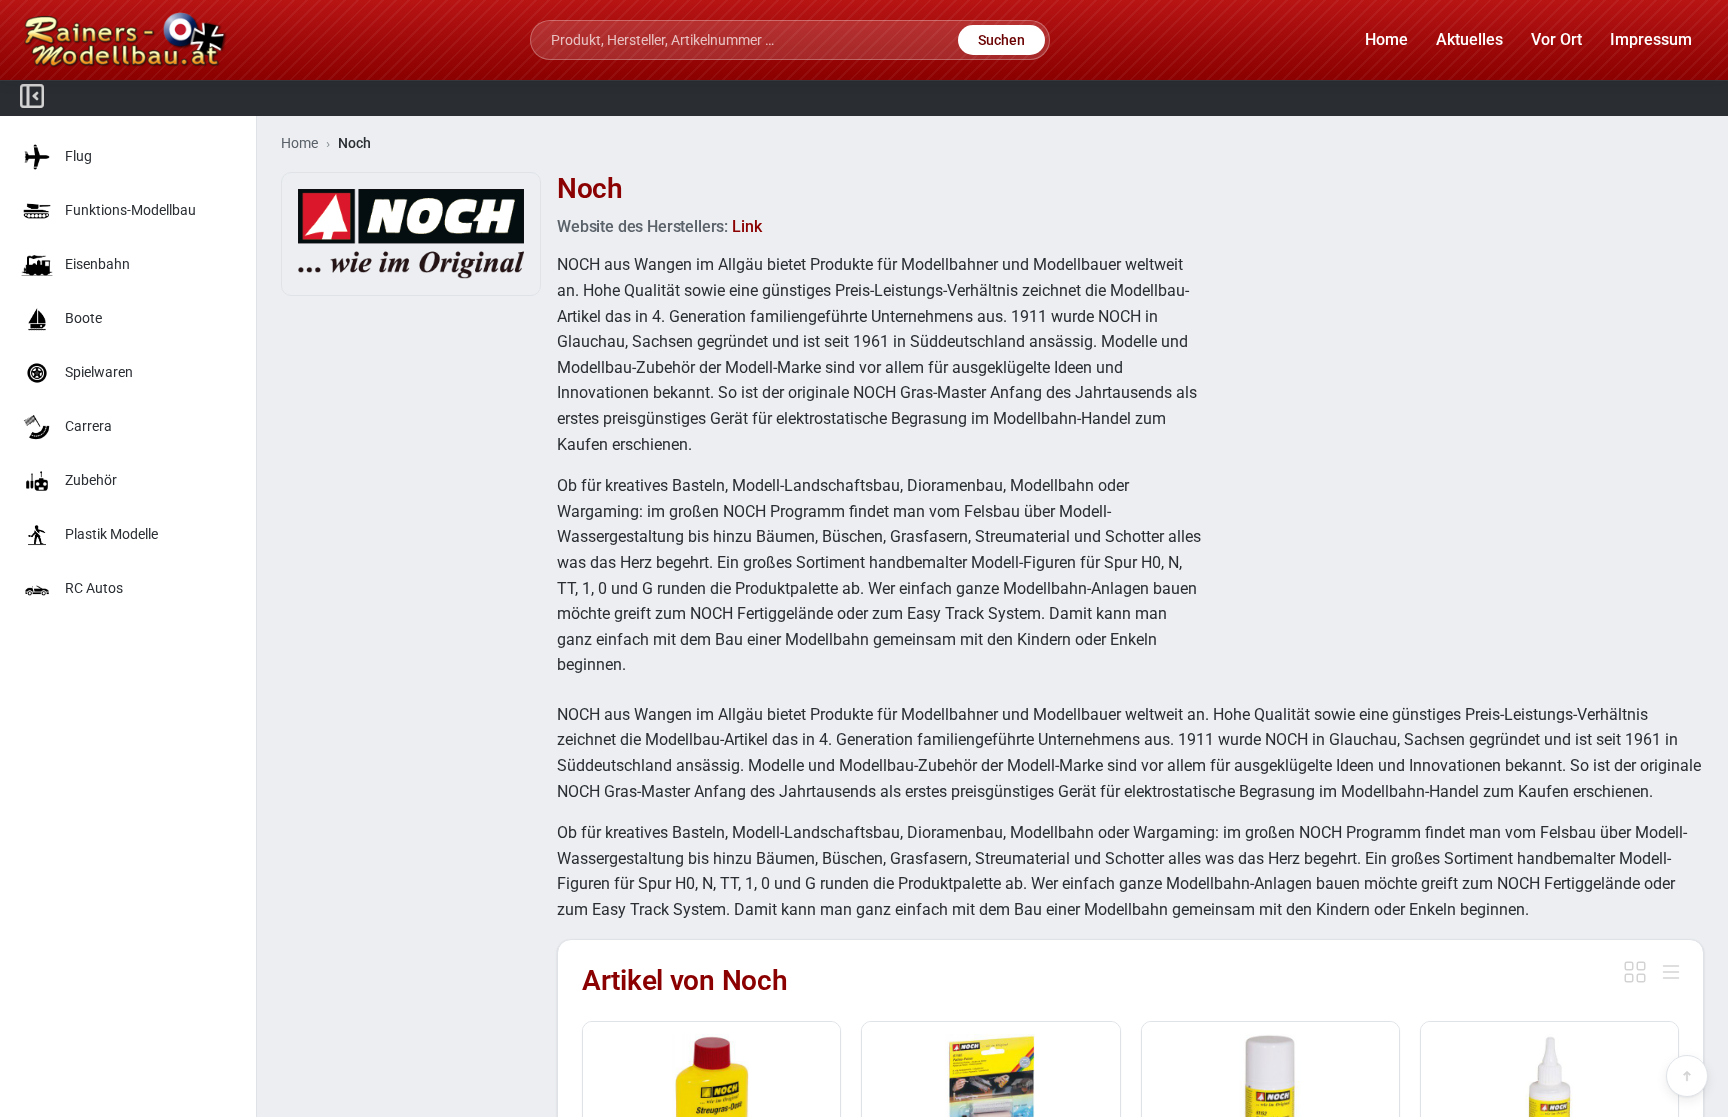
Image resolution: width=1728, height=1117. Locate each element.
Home (299, 143)
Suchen (1001, 40)
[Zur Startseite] (125, 40)
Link (746, 226)
